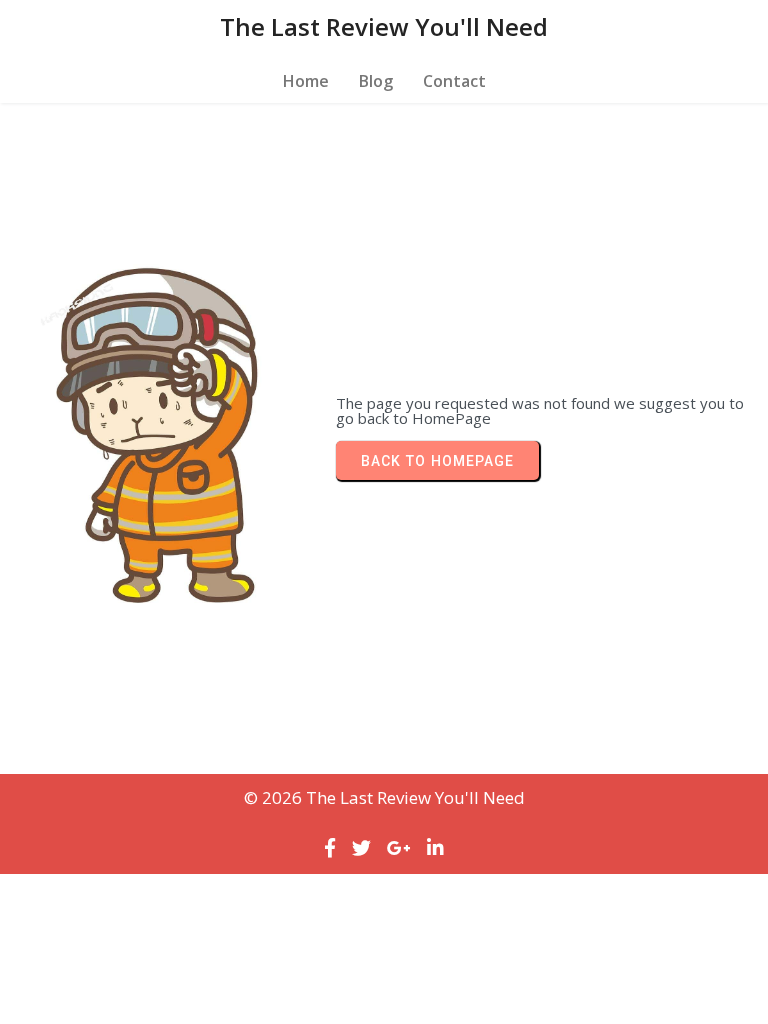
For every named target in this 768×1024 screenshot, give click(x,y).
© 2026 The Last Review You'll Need (384, 797)
